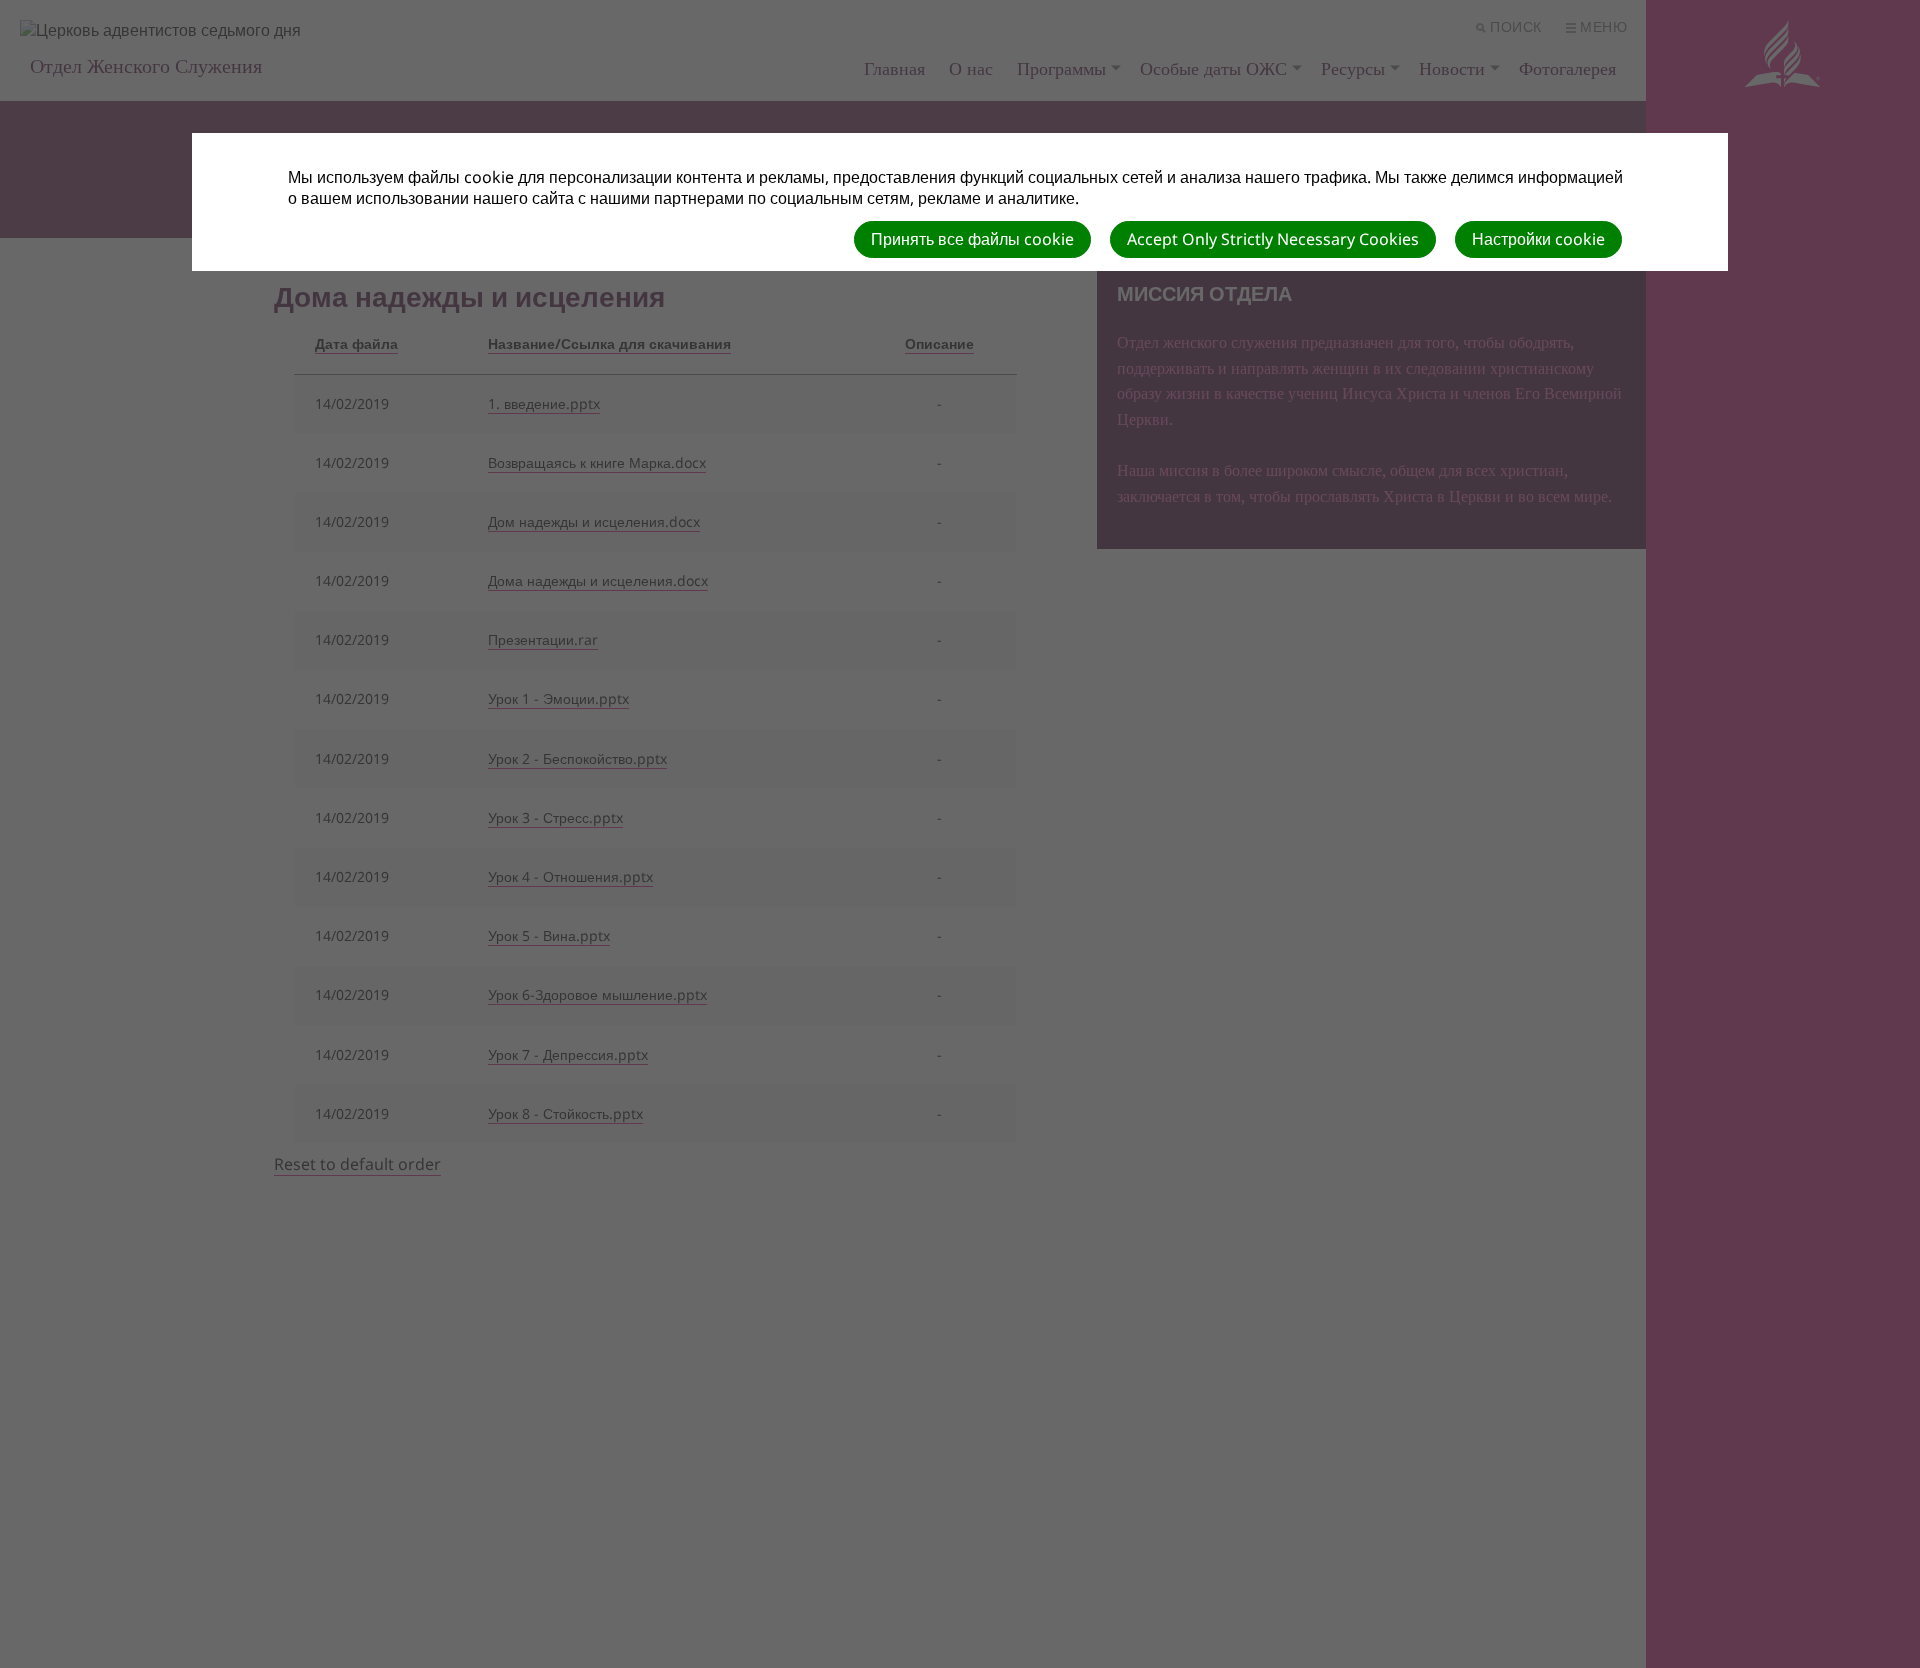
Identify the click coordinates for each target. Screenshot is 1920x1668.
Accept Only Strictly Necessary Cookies (1273, 239)
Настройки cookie (1538, 239)
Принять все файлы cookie (972, 239)
